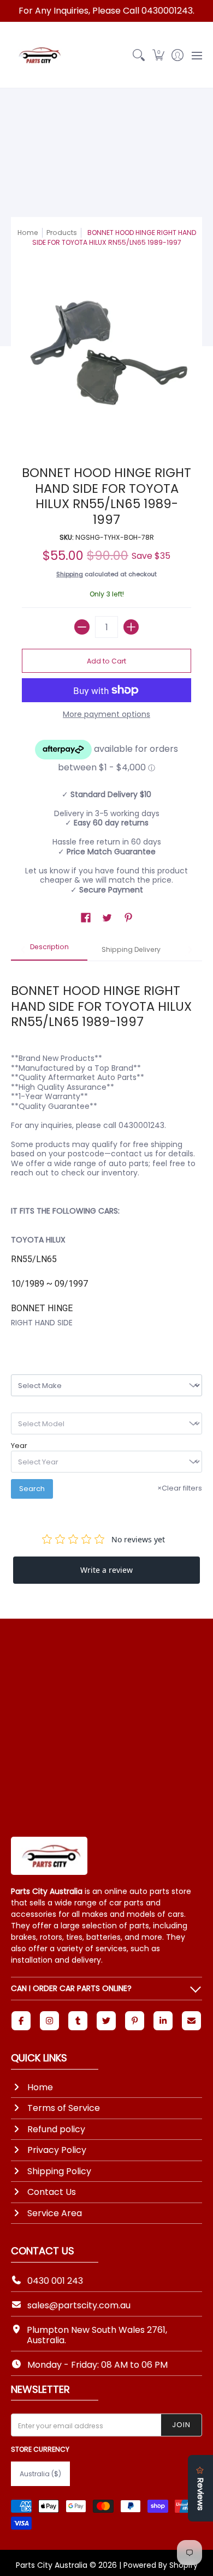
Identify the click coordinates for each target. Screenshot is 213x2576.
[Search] (139, 55)
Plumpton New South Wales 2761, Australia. (97, 2335)
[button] (158, 55)
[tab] (49, 950)
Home (28, 233)
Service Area (55, 2213)
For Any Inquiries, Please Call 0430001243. (106, 11)
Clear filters (180, 1488)
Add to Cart (106, 661)
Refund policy (56, 2129)
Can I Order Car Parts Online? (71, 1988)
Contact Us (52, 2192)
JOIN (181, 2425)
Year (19, 1446)
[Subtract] (82, 627)
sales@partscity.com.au (79, 2305)
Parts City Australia (52, 2565)
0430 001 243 (55, 2281)
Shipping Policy (59, 2171)
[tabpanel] (106, 1149)
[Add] (131, 627)
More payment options (106, 715)
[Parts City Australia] (38, 55)
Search (32, 1489)
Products (62, 233)
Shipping (70, 574)
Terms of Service (64, 2108)
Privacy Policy (57, 2150)
